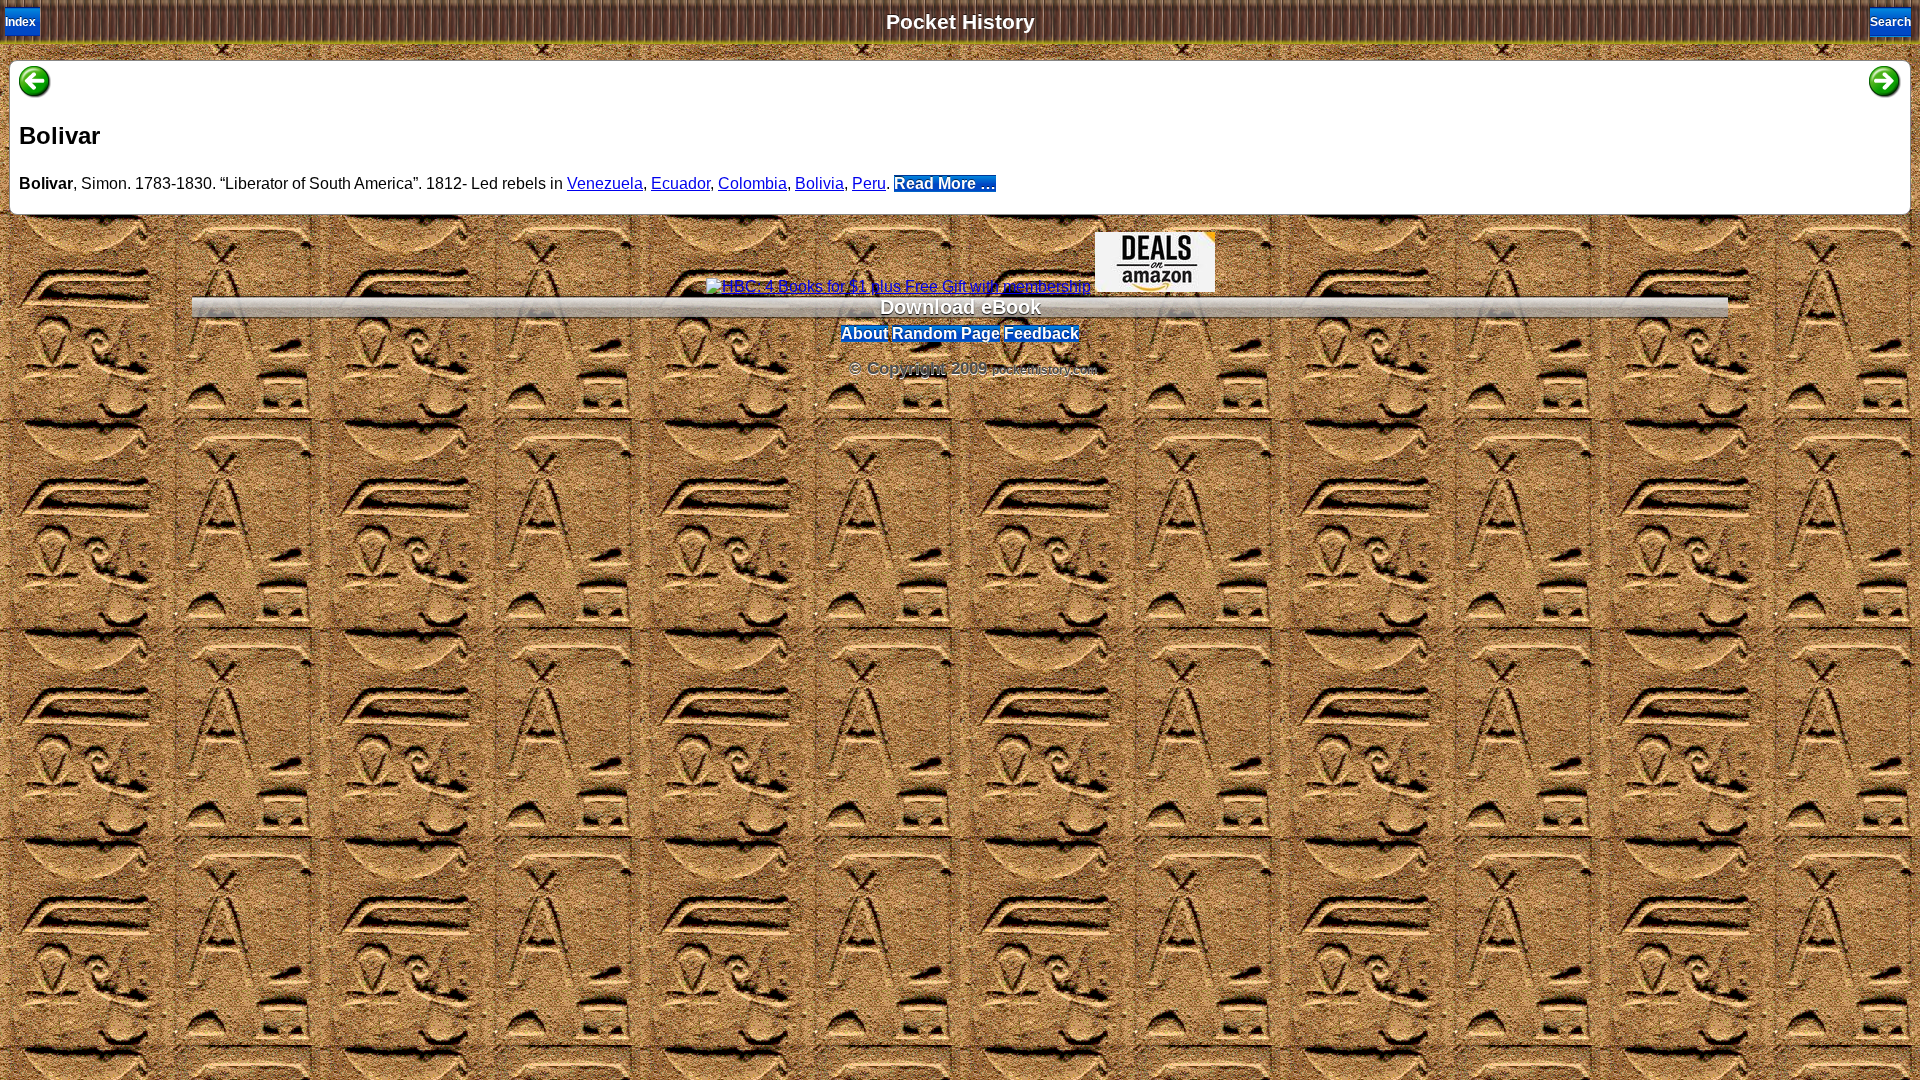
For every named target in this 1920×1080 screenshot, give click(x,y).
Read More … (945, 183)
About (864, 333)
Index (20, 22)
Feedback (1041, 333)
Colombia (752, 183)
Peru (869, 183)
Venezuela (605, 183)
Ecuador (680, 183)
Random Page (946, 333)
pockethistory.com (1045, 370)
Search (1890, 22)
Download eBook (960, 307)
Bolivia (819, 183)
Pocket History (960, 22)
